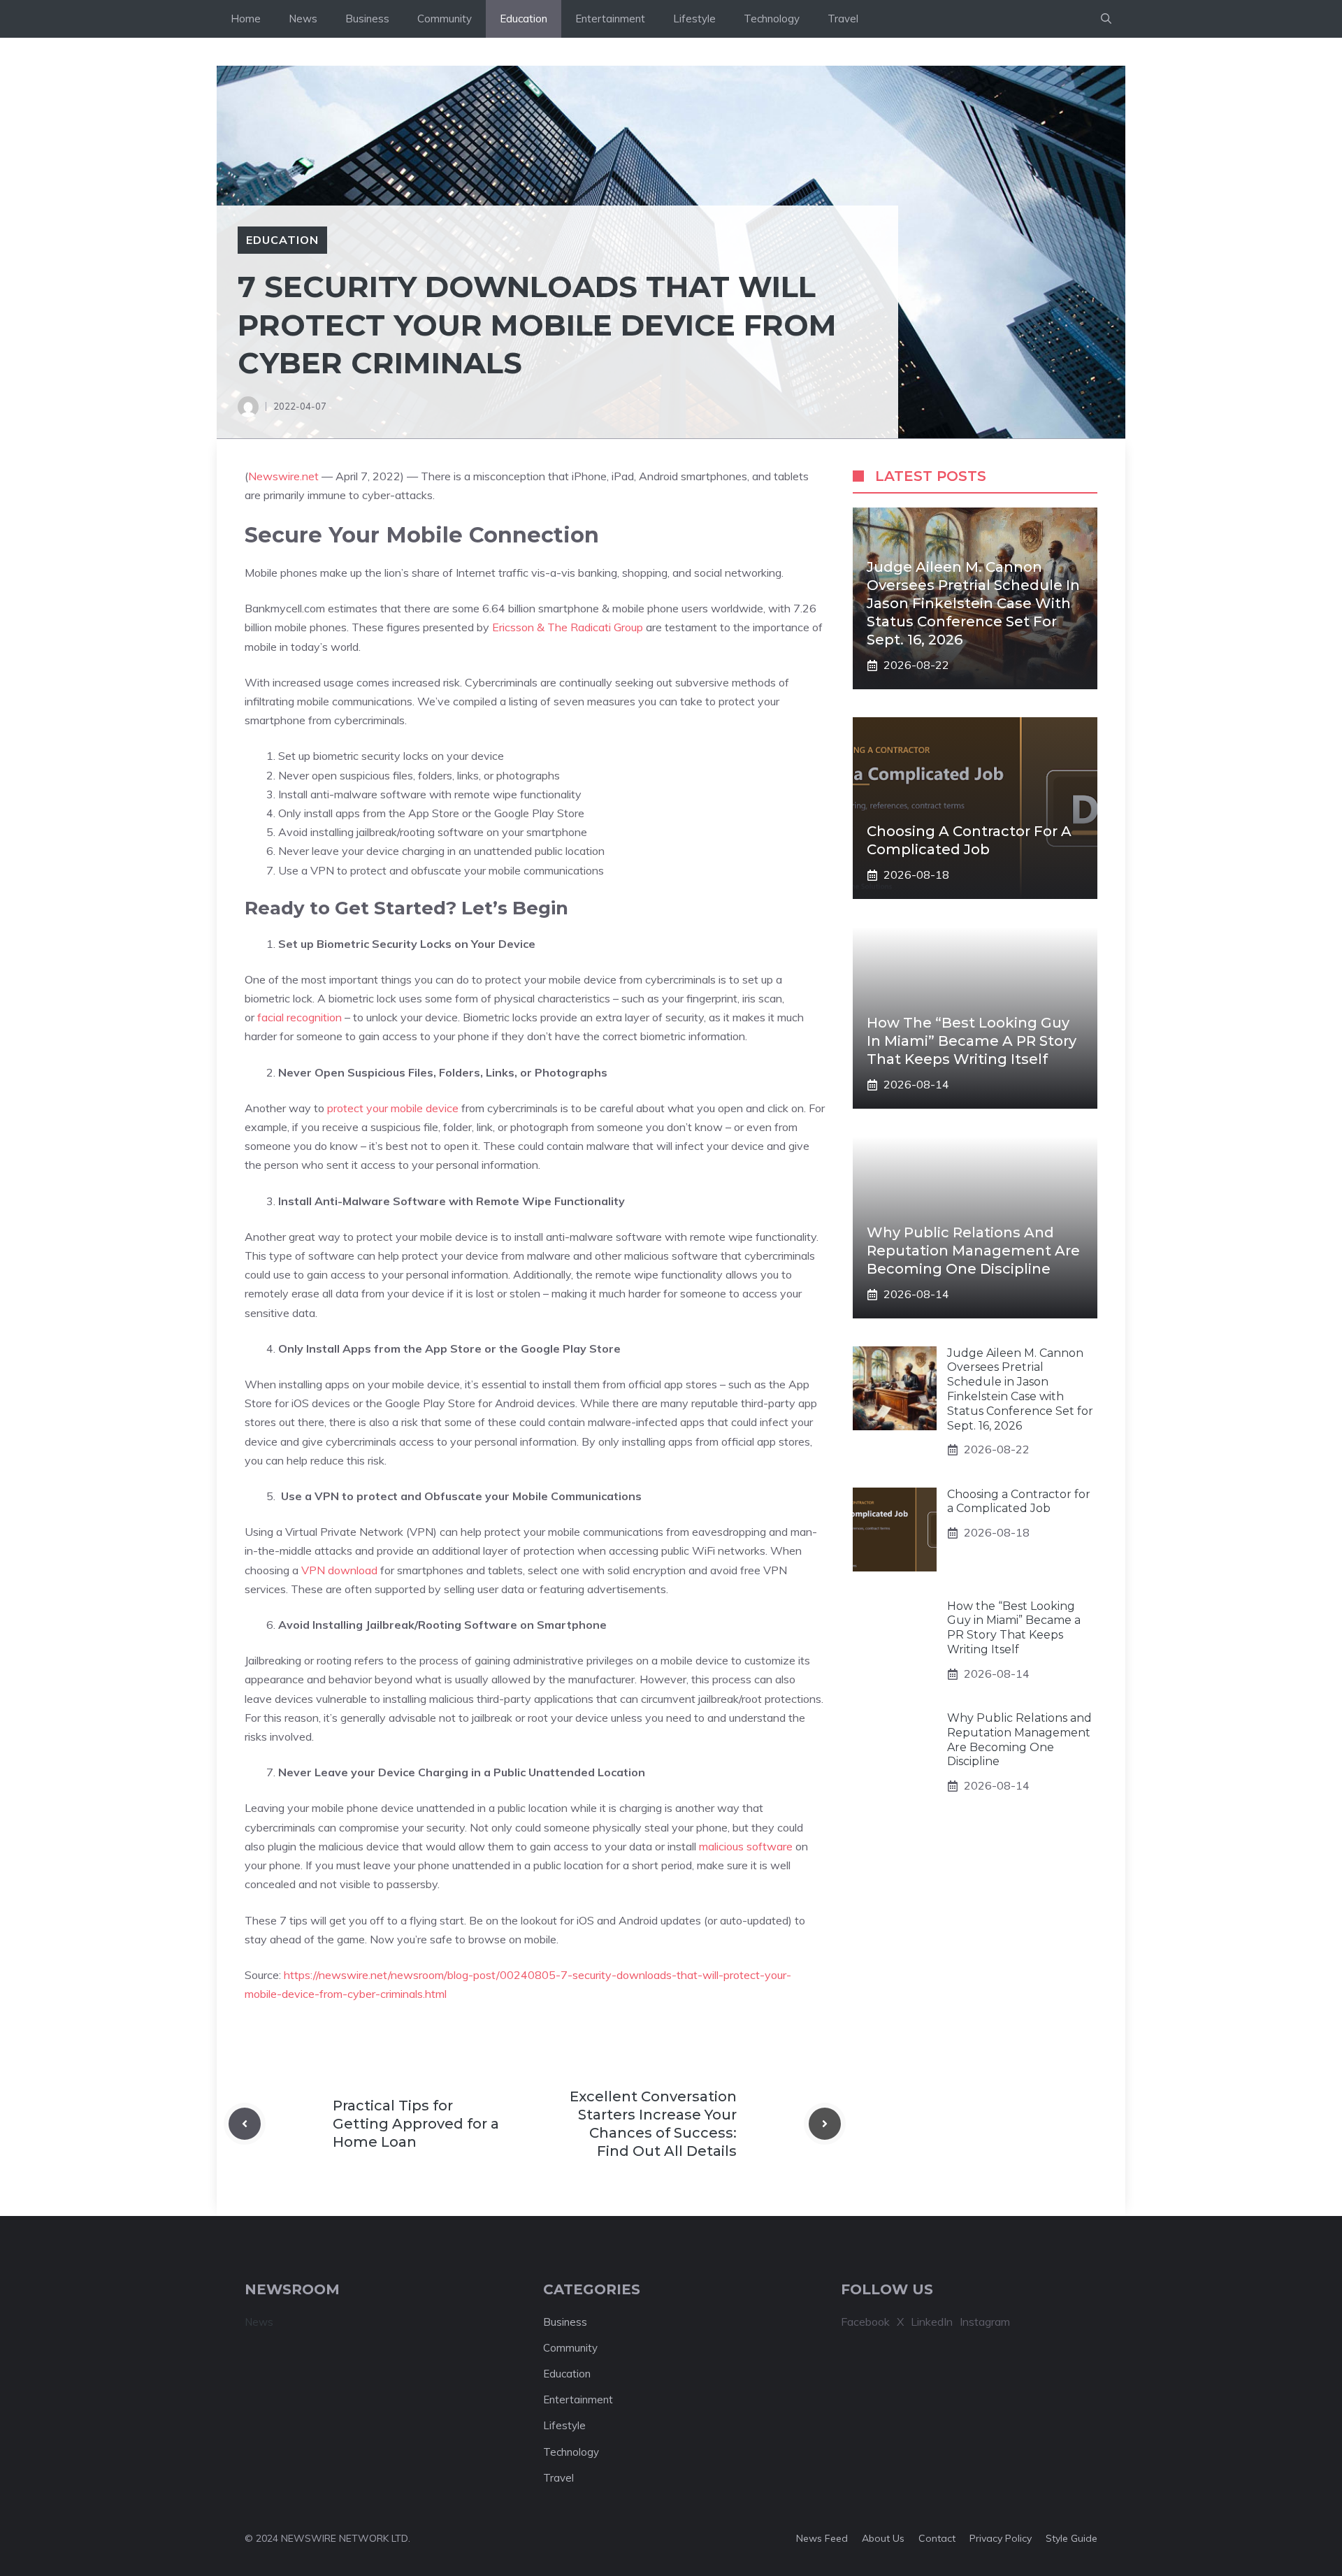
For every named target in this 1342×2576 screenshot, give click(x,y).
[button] (1106, 19)
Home (246, 19)
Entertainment (610, 19)
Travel (843, 19)
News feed (822, 2538)
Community (445, 19)
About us (883, 2538)
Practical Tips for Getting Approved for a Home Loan (416, 2124)
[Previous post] (245, 2124)
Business (367, 19)
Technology (772, 19)
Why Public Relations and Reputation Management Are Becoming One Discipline (973, 1251)
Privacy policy (1001, 2538)
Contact (937, 2538)
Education (524, 19)
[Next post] (825, 2124)
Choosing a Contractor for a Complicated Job (1019, 1502)
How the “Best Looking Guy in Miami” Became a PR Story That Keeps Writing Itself (972, 1042)
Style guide (1072, 2538)
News (303, 19)
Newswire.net (283, 476)
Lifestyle (694, 19)
